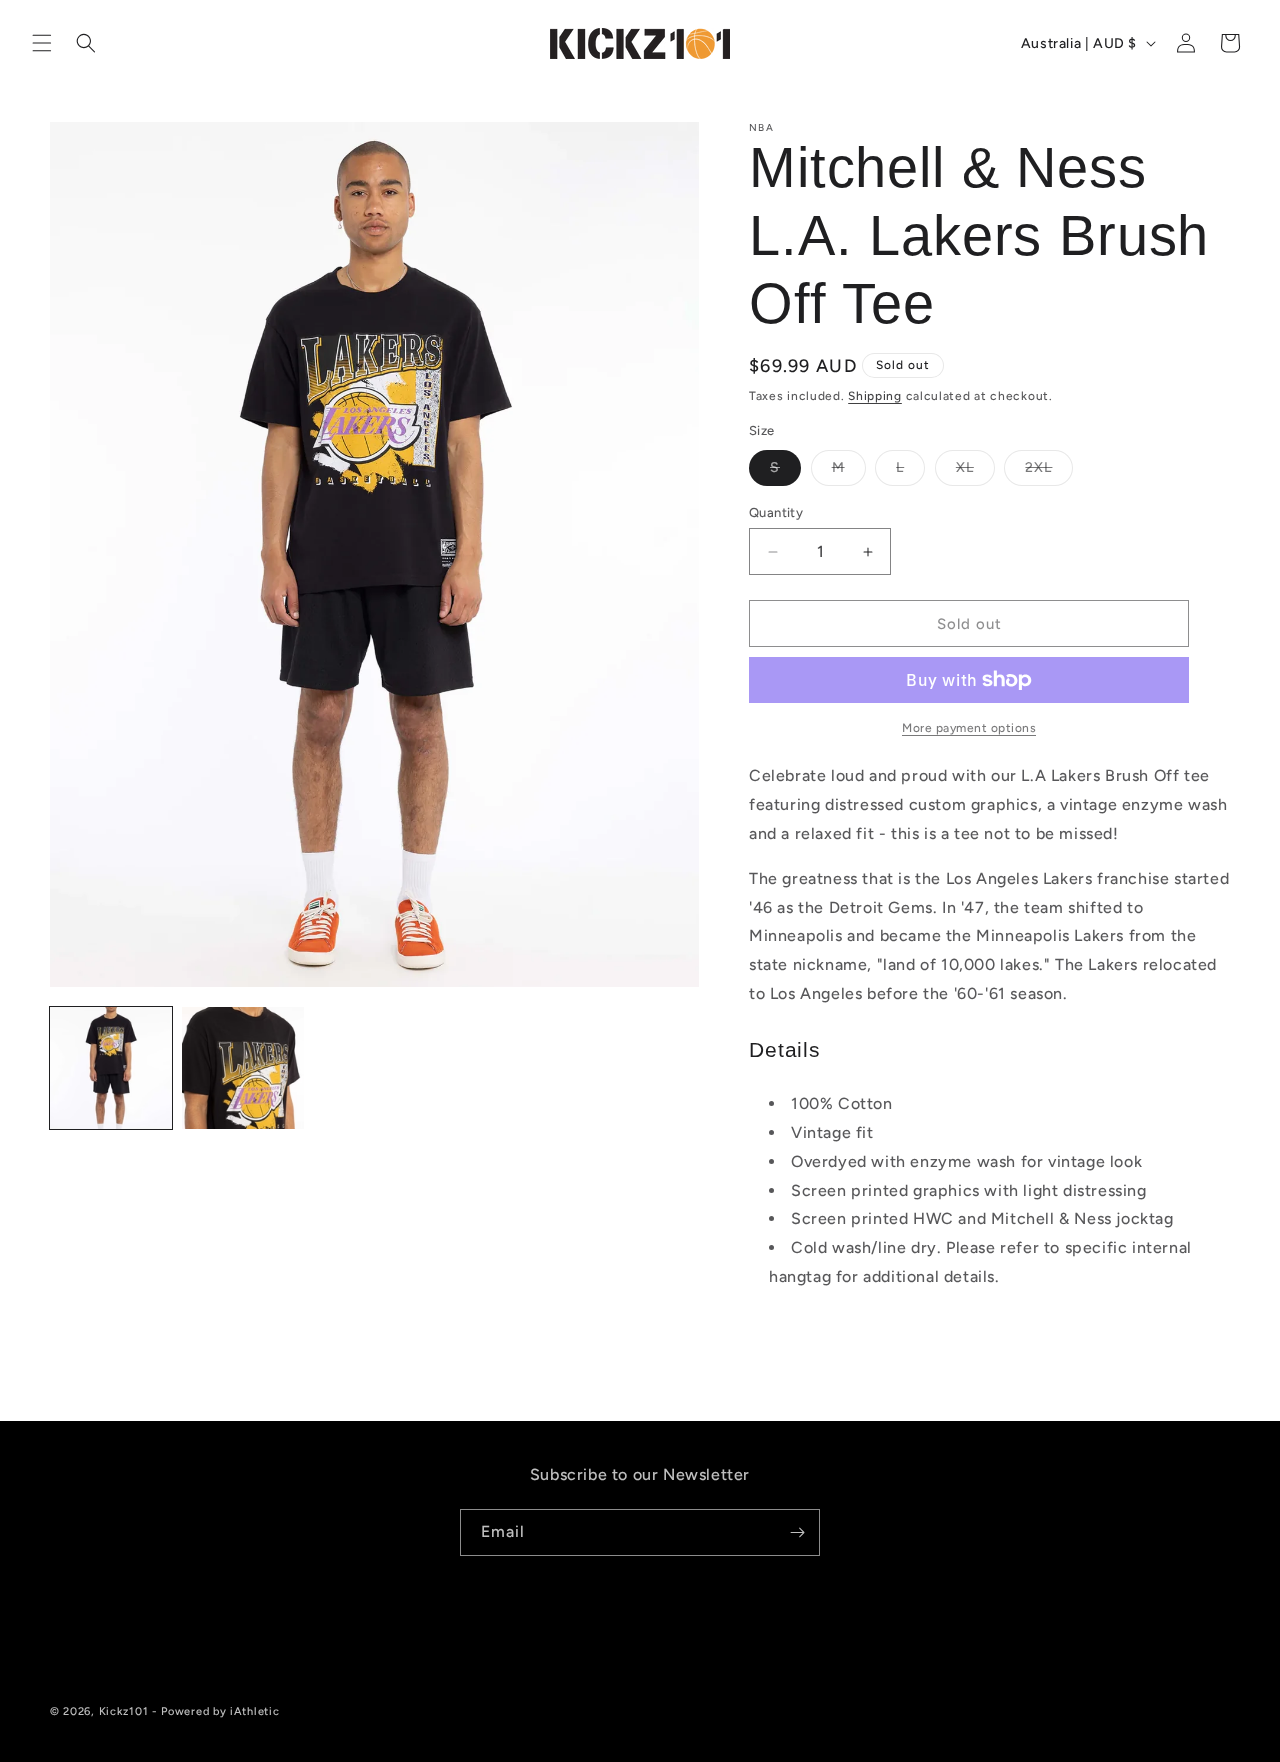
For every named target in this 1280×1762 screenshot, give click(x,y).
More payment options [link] (969, 728)
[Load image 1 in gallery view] (111, 1068)
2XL (1049, 472)
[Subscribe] (797, 1532)
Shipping (875, 396)
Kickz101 (124, 1711)
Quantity (776, 512)
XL (975, 472)
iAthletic (254, 1711)
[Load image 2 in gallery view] (243, 1068)
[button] (42, 43)
